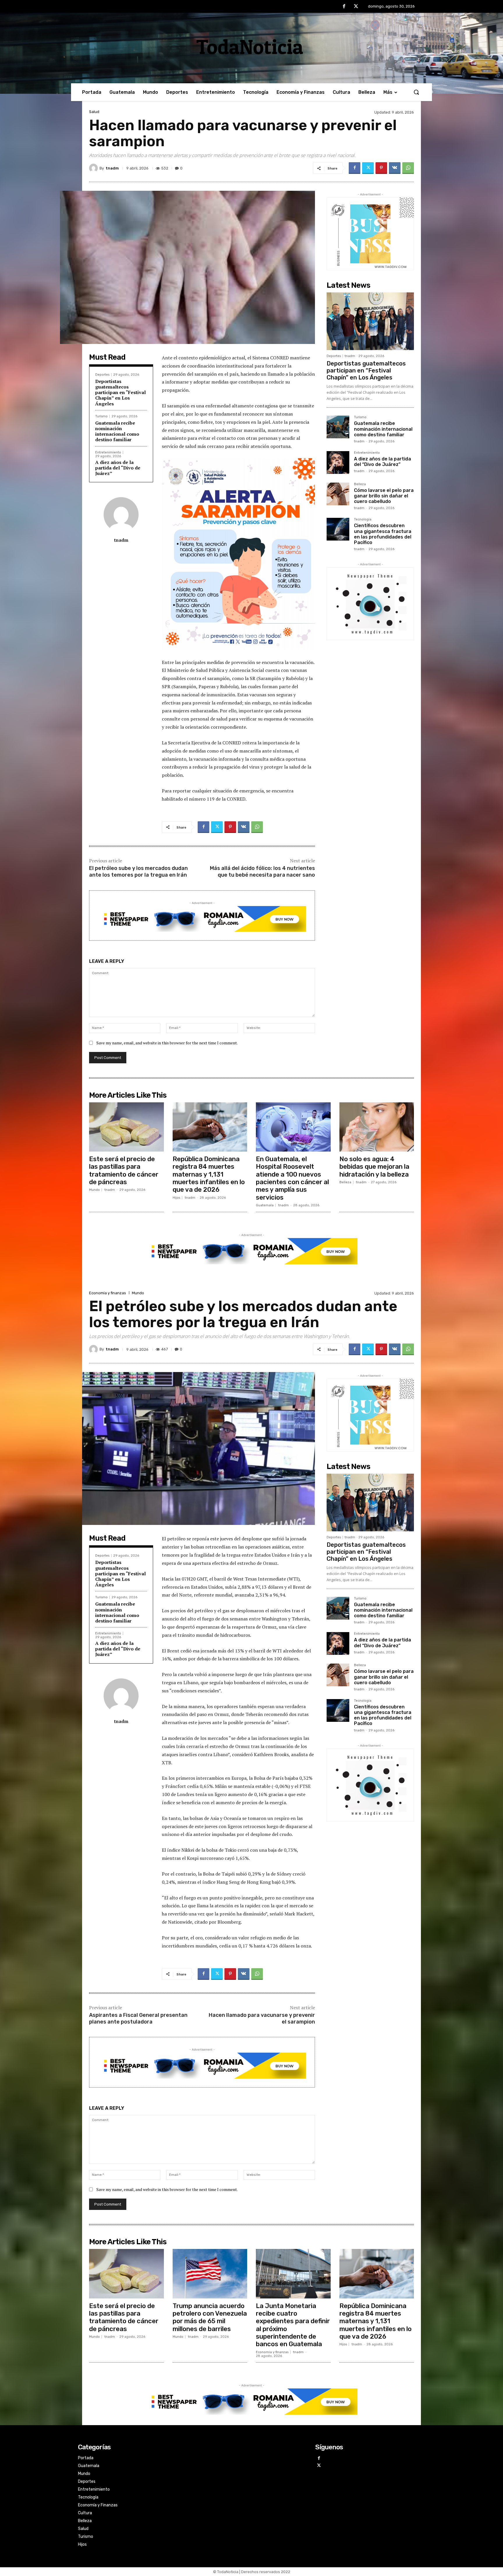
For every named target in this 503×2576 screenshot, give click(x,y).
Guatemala (265, 1205)
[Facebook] (344, 7)
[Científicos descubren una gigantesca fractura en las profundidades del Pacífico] (338, 529)
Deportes (102, 375)
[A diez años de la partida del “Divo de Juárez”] (338, 462)
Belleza (360, 484)
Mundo (94, 1190)
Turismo (101, 416)
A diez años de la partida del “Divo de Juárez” (118, 468)
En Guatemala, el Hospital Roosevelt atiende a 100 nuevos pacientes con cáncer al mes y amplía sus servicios (292, 1178)
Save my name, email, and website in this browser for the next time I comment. (167, 1043)
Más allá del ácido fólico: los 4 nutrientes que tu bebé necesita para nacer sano (262, 872)
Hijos (176, 1198)
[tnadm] (94, 168)
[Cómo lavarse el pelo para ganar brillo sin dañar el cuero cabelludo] (338, 494)
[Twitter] (356, 7)
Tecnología (363, 520)
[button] (416, 92)
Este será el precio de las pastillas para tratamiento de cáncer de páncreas (124, 1170)
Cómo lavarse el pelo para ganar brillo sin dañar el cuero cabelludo (384, 496)
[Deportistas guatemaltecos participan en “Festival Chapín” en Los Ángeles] (370, 321)
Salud (94, 112)
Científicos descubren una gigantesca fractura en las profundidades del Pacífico (383, 534)
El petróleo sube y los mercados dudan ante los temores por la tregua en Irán (138, 872)
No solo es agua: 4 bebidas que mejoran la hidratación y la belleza (374, 1167)
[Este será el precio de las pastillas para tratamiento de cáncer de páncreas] (126, 1127)
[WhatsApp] (408, 168)
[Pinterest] (381, 168)
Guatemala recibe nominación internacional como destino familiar (117, 431)
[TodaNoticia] (251, 47)
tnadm (112, 168)
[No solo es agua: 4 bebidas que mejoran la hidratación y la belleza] (377, 1127)
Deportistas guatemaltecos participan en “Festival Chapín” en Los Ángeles (121, 392)
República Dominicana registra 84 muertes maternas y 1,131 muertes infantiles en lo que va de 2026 (209, 1174)
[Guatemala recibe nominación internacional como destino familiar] (338, 427)
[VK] (395, 168)
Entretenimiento (108, 452)
